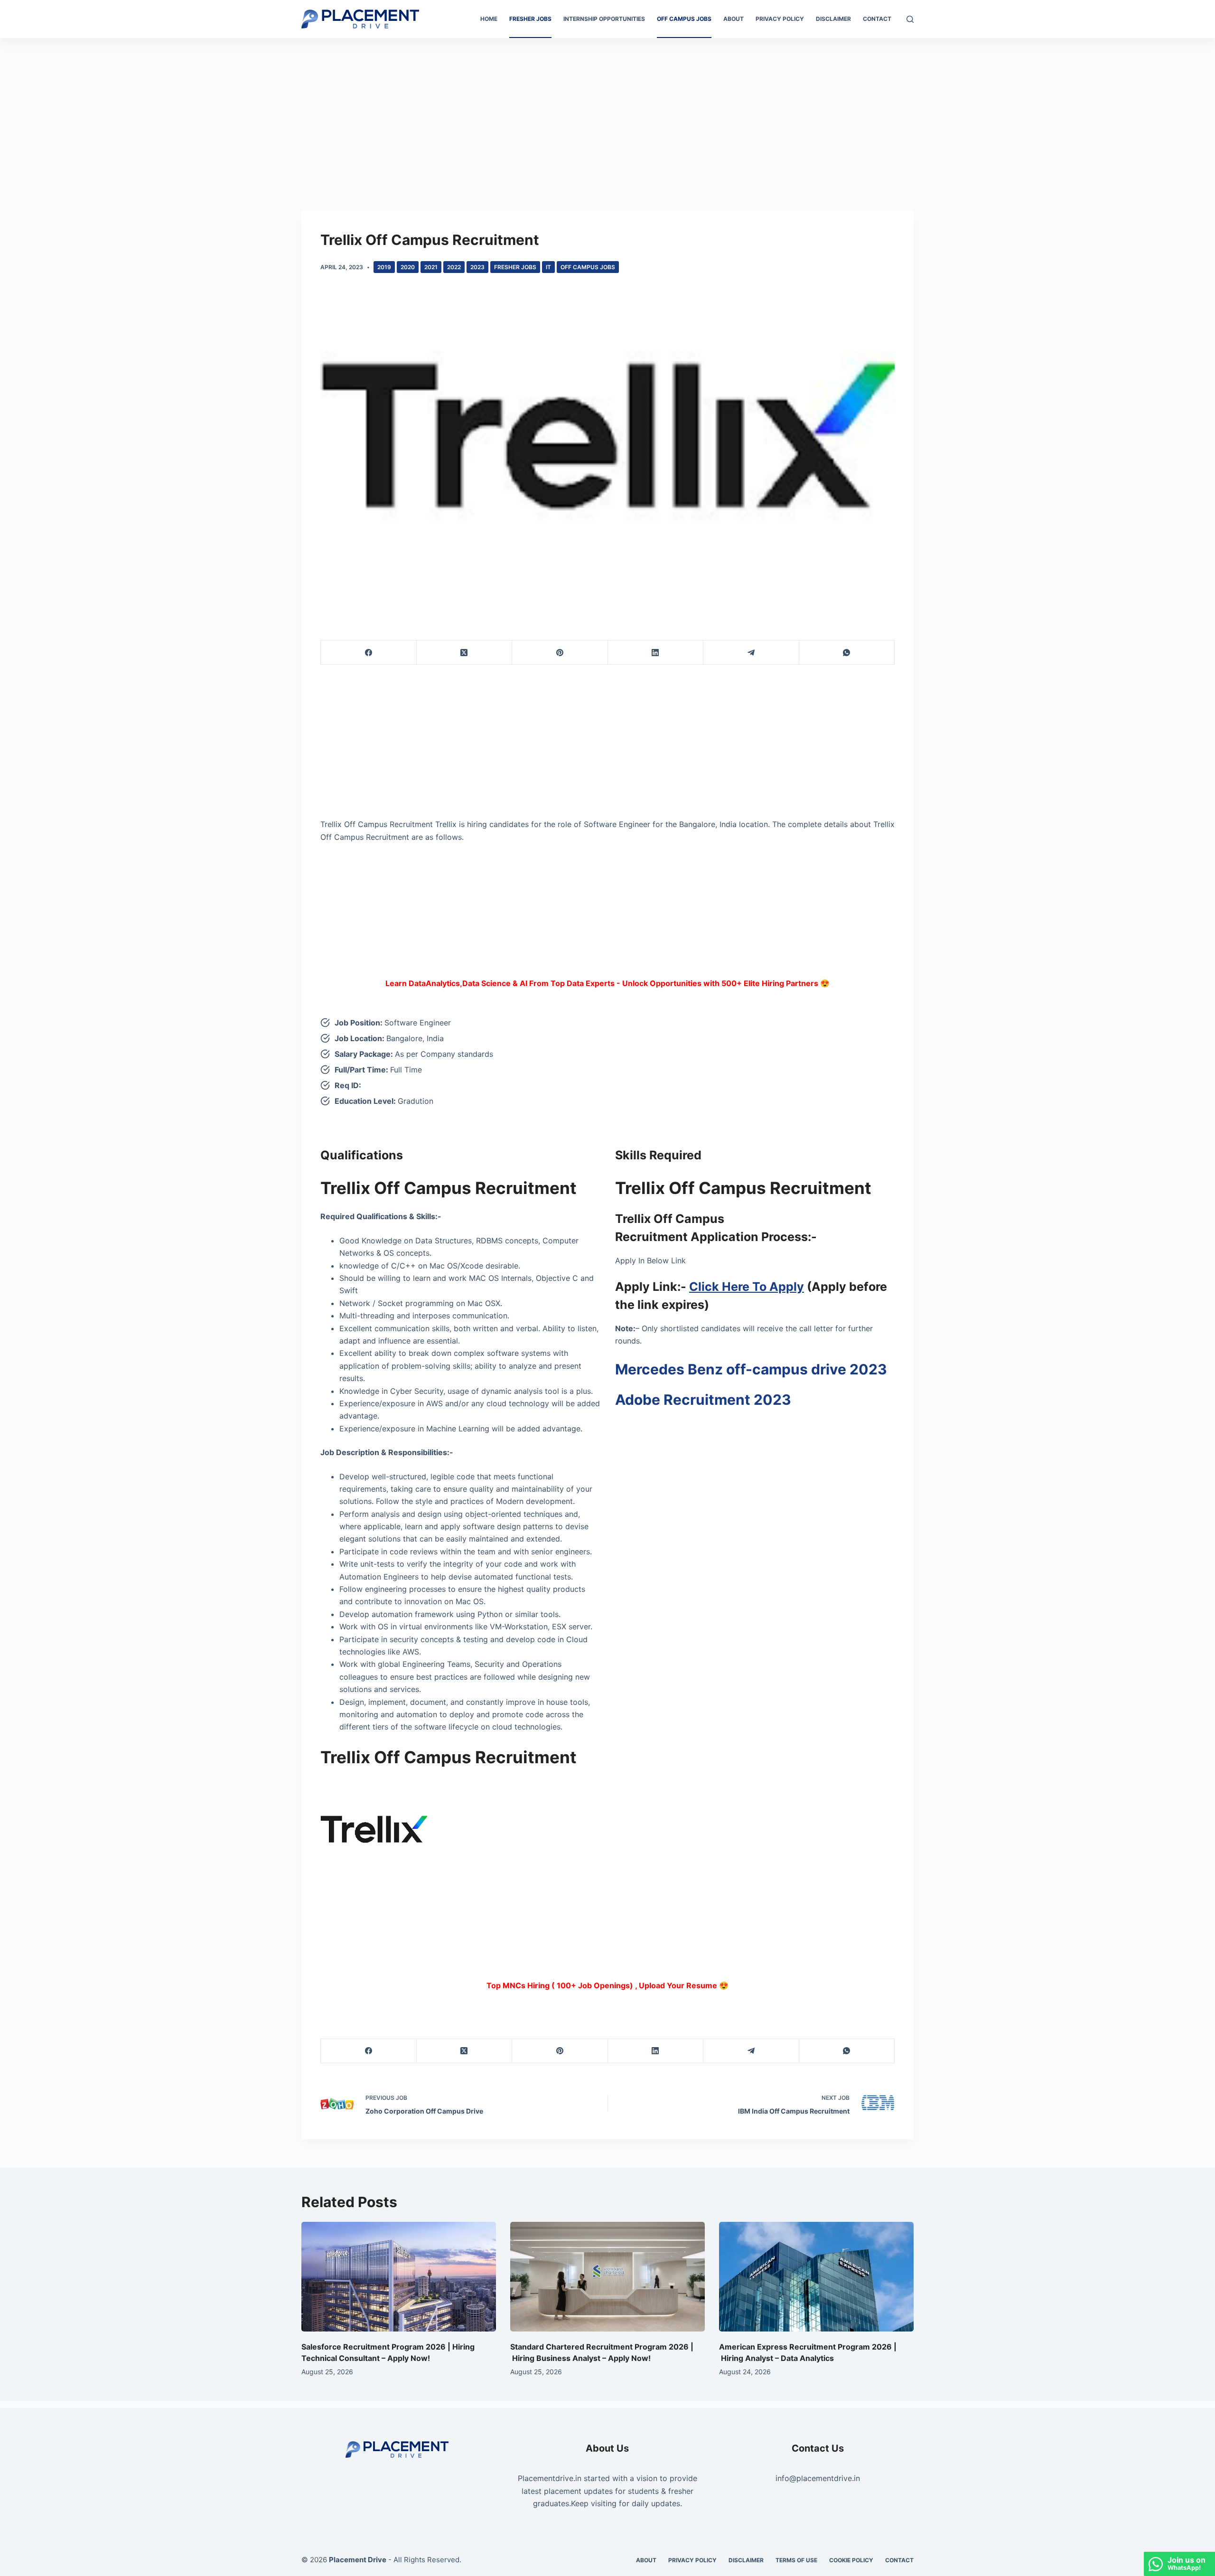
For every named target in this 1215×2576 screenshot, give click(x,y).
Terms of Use (796, 2560)
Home (489, 19)
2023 (477, 267)
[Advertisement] (607, 108)
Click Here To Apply (747, 1287)
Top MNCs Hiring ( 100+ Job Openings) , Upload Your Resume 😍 (607, 1985)
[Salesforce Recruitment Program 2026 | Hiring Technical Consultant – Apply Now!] (399, 2277)
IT (548, 267)
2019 (384, 267)
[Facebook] (369, 653)
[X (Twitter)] (465, 653)
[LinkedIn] (656, 653)
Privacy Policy (780, 19)
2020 (408, 267)
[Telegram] (751, 653)
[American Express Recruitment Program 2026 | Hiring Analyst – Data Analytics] (816, 2277)
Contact (877, 19)
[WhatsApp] (847, 653)
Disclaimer (833, 19)
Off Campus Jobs (684, 19)
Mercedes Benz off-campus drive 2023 (751, 1369)
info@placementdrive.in (818, 2478)
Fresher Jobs (530, 19)
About (734, 19)
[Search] (910, 19)
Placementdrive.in (550, 2478)
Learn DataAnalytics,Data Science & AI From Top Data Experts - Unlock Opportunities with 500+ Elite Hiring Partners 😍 (607, 983)
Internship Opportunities (604, 19)
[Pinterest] (560, 653)
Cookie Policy (851, 2560)
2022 (454, 267)
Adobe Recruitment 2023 (703, 1400)
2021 (431, 267)
